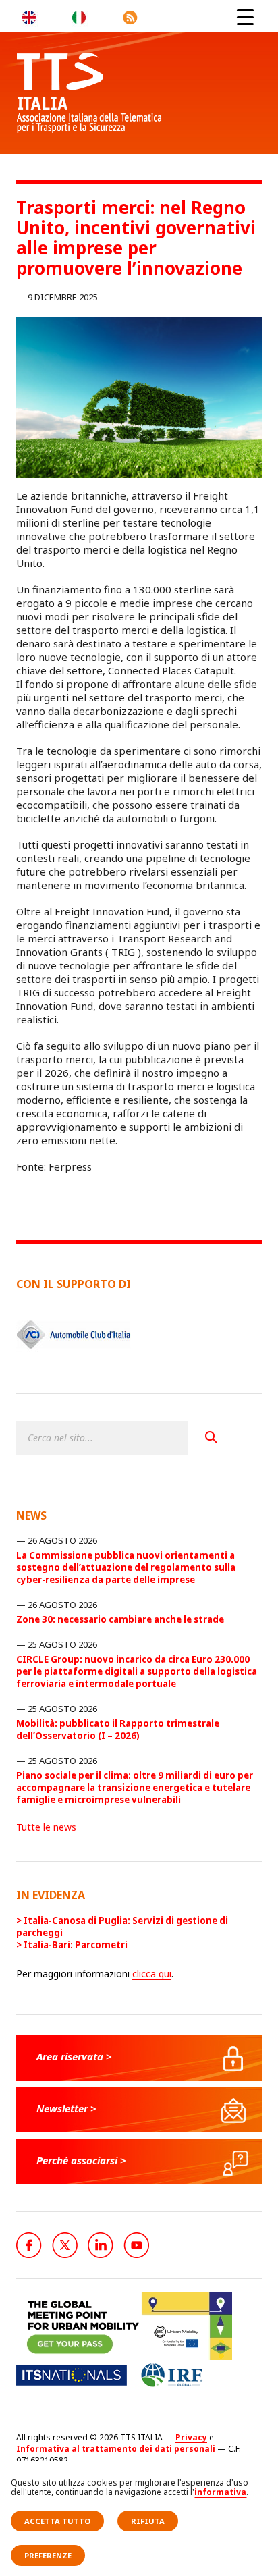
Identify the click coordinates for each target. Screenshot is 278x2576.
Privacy (191, 2437)
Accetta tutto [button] (57, 2521)
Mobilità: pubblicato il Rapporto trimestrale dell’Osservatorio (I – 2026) (118, 1729)
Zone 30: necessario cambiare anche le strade (120, 1619)
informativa (220, 2492)
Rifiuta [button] (148, 2521)
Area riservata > (74, 2056)
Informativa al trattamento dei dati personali (116, 2449)
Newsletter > (66, 2108)
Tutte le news (46, 1827)
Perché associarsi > (81, 2160)
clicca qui (152, 1974)
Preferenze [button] (48, 2555)
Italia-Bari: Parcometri (76, 1945)
